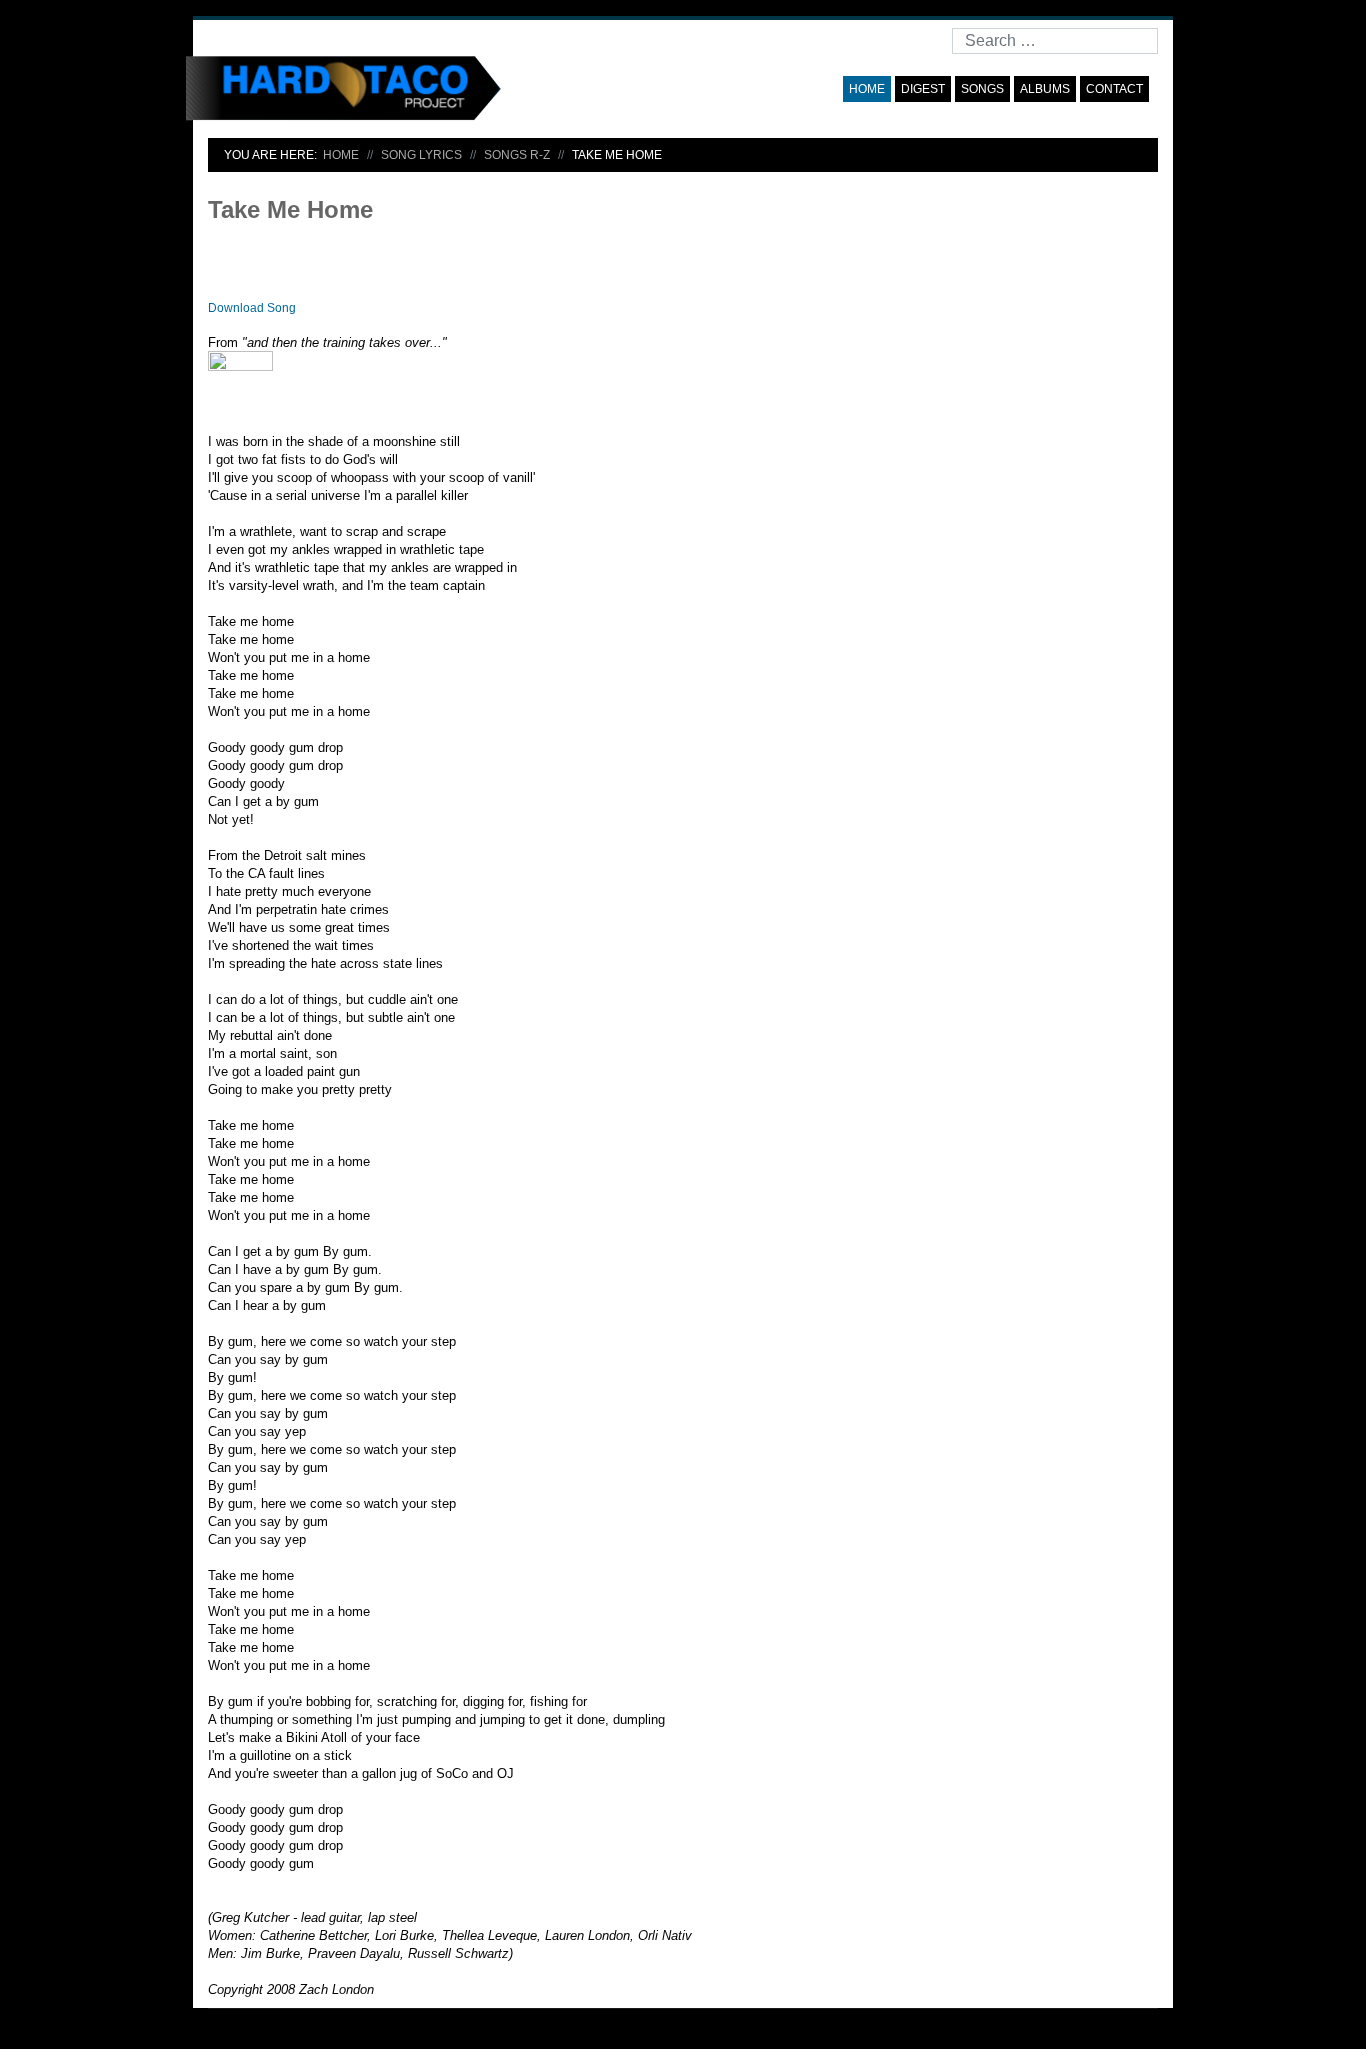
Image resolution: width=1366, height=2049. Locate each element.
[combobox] (1055, 41)
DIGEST (923, 89)
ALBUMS (1045, 89)
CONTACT (1114, 89)
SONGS (982, 89)
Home (867, 89)
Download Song (252, 308)
